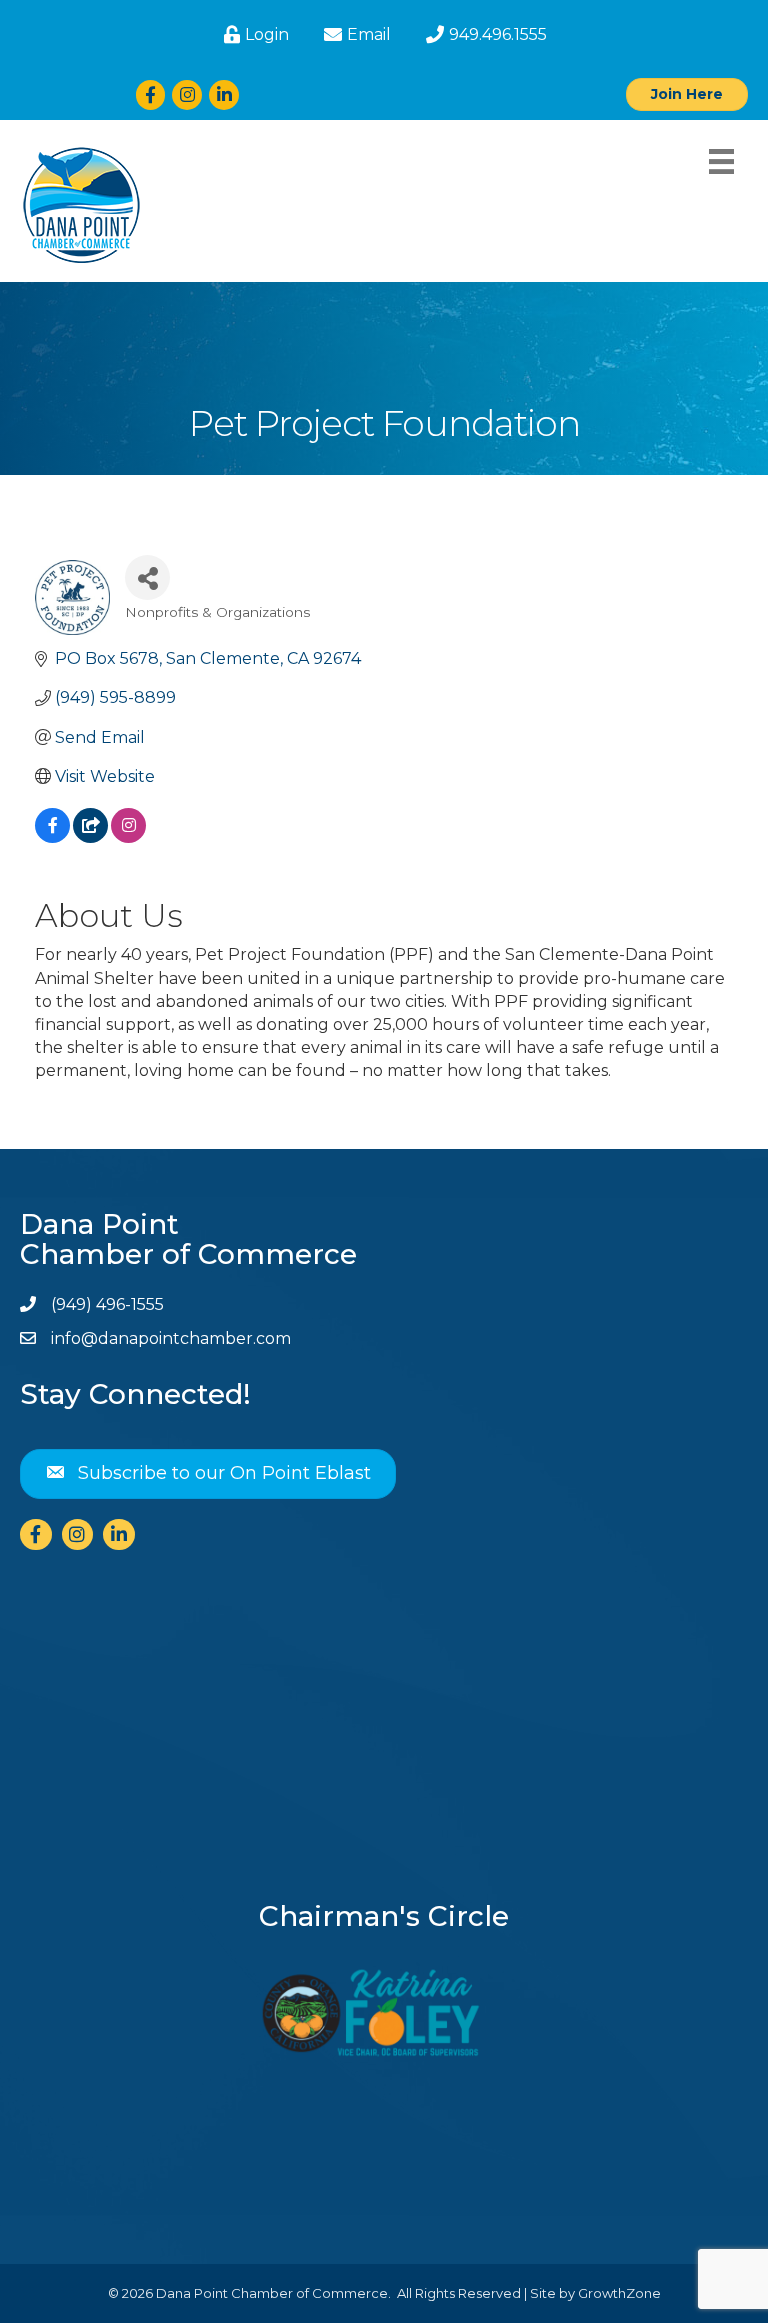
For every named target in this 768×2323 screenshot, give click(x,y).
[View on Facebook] (52, 837)
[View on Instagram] (128, 837)
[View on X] (90, 837)
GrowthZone (619, 2293)
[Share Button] (147, 577)
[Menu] (721, 161)
